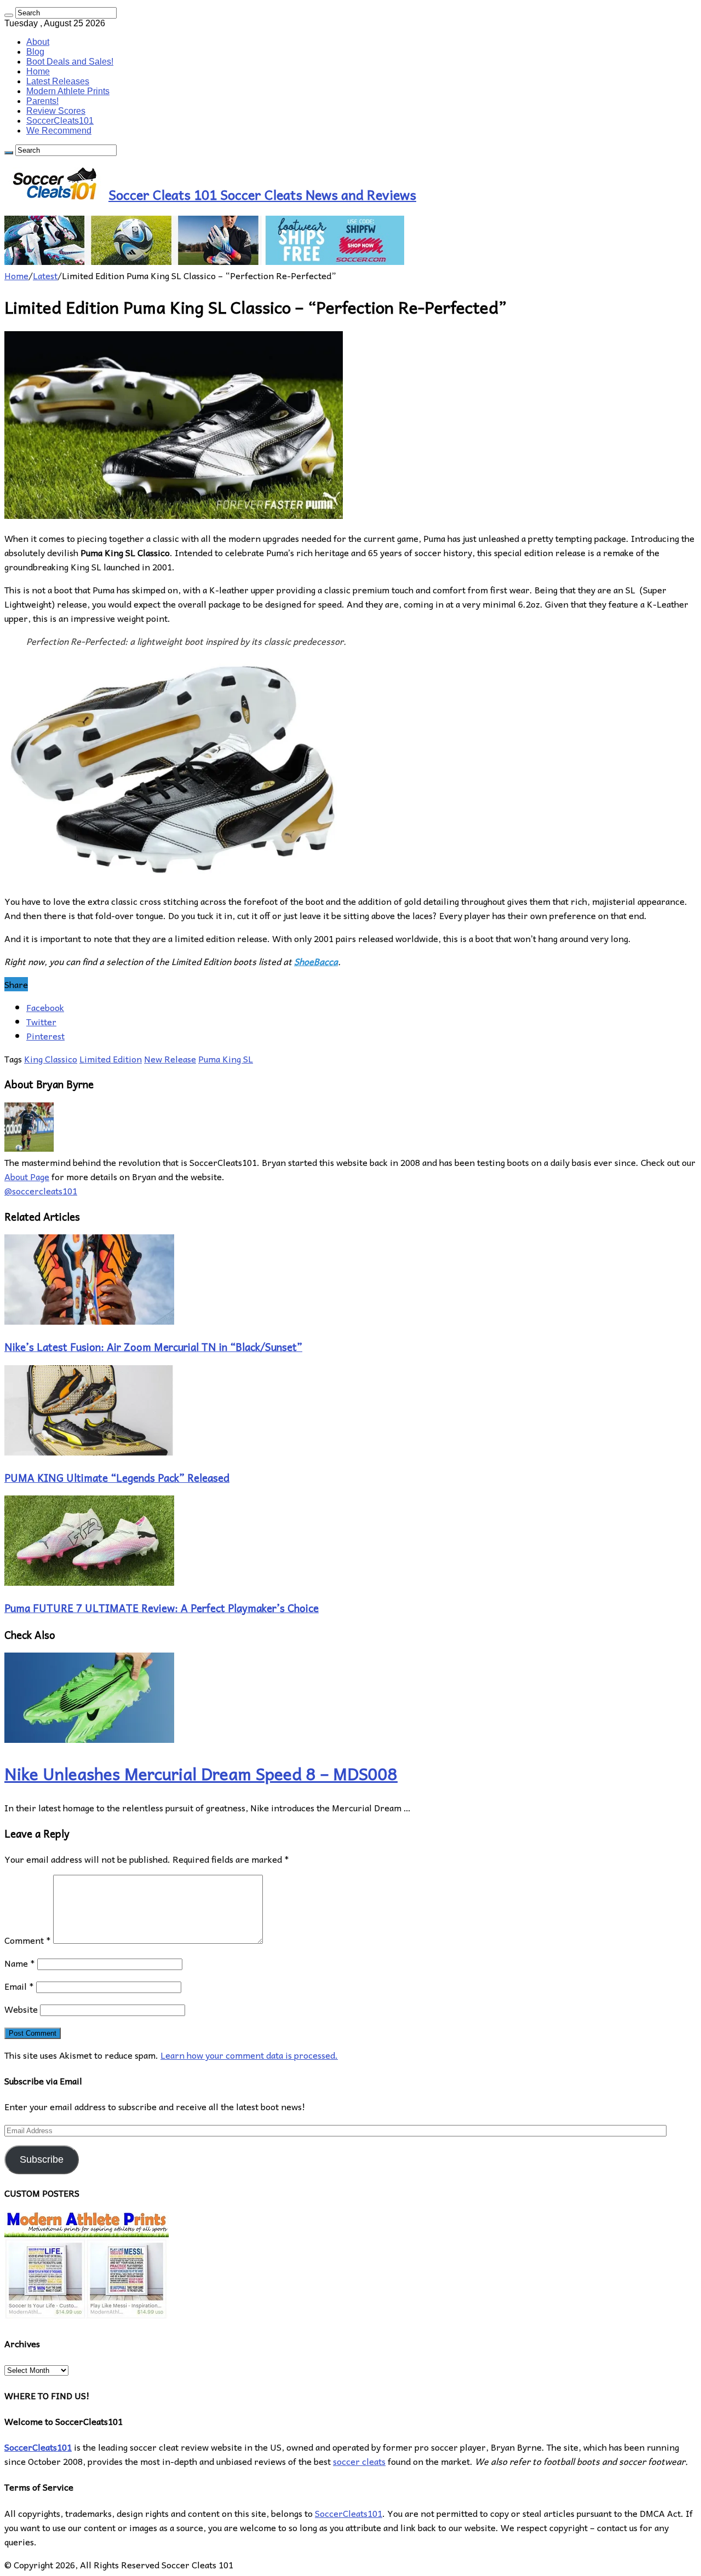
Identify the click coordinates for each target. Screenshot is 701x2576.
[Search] (9, 15)
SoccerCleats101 (60, 121)
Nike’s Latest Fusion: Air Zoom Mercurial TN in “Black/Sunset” (153, 1347)
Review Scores (56, 111)
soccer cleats (359, 2461)
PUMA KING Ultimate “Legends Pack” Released (117, 1477)
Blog (35, 52)
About (38, 42)
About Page (27, 1176)
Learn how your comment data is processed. (249, 2055)
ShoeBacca (316, 961)
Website (21, 2009)
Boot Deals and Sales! (70, 62)
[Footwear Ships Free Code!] (204, 261)
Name (20, 1963)
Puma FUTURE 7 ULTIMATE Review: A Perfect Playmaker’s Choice (162, 1608)
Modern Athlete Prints (68, 91)
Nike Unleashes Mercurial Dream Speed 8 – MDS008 (201, 1773)
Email (19, 1986)
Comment (28, 1940)
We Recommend (59, 131)
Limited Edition (111, 1059)
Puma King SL (226, 1059)
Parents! (42, 101)
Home (38, 71)
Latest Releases (58, 81)
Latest (45, 275)
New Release (170, 1059)
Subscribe (42, 2159)
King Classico (51, 1059)
